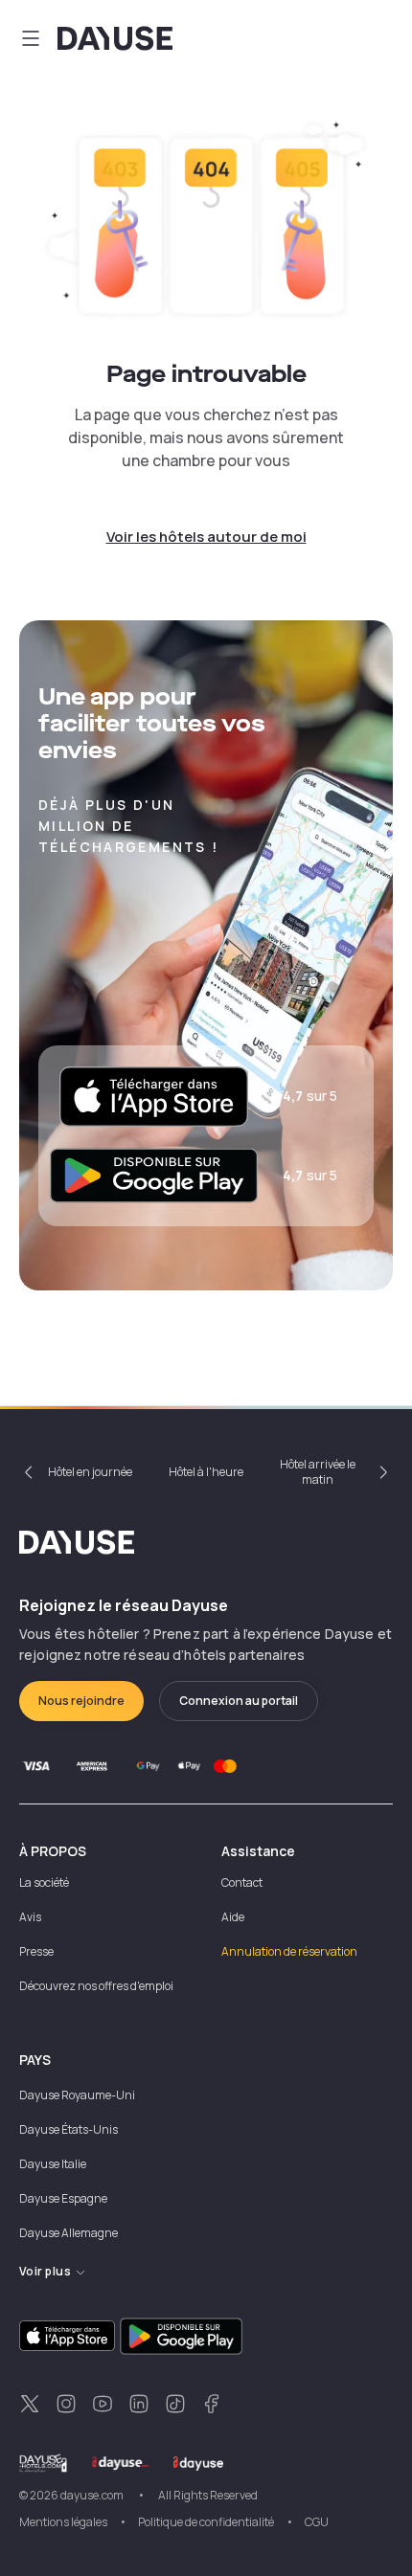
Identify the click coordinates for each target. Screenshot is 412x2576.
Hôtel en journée (90, 1472)
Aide (233, 1917)
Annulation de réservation (289, 1951)
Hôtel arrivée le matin (318, 1472)
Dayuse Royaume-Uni (77, 2095)
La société (44, 1882)
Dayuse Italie (53, 2164)
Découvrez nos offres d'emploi (96, 1986)
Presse (36, 1951)
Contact (242, 1882)
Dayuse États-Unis (69, 2129)
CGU (317, 2522)
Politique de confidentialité (206, 2522)
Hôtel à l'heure (206, 1472)
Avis (30, 1917)
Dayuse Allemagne (69, 2233)
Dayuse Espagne (63, 2198)
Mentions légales (63, 2522)
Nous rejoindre (81, 1701)
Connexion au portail (239, 1701)
